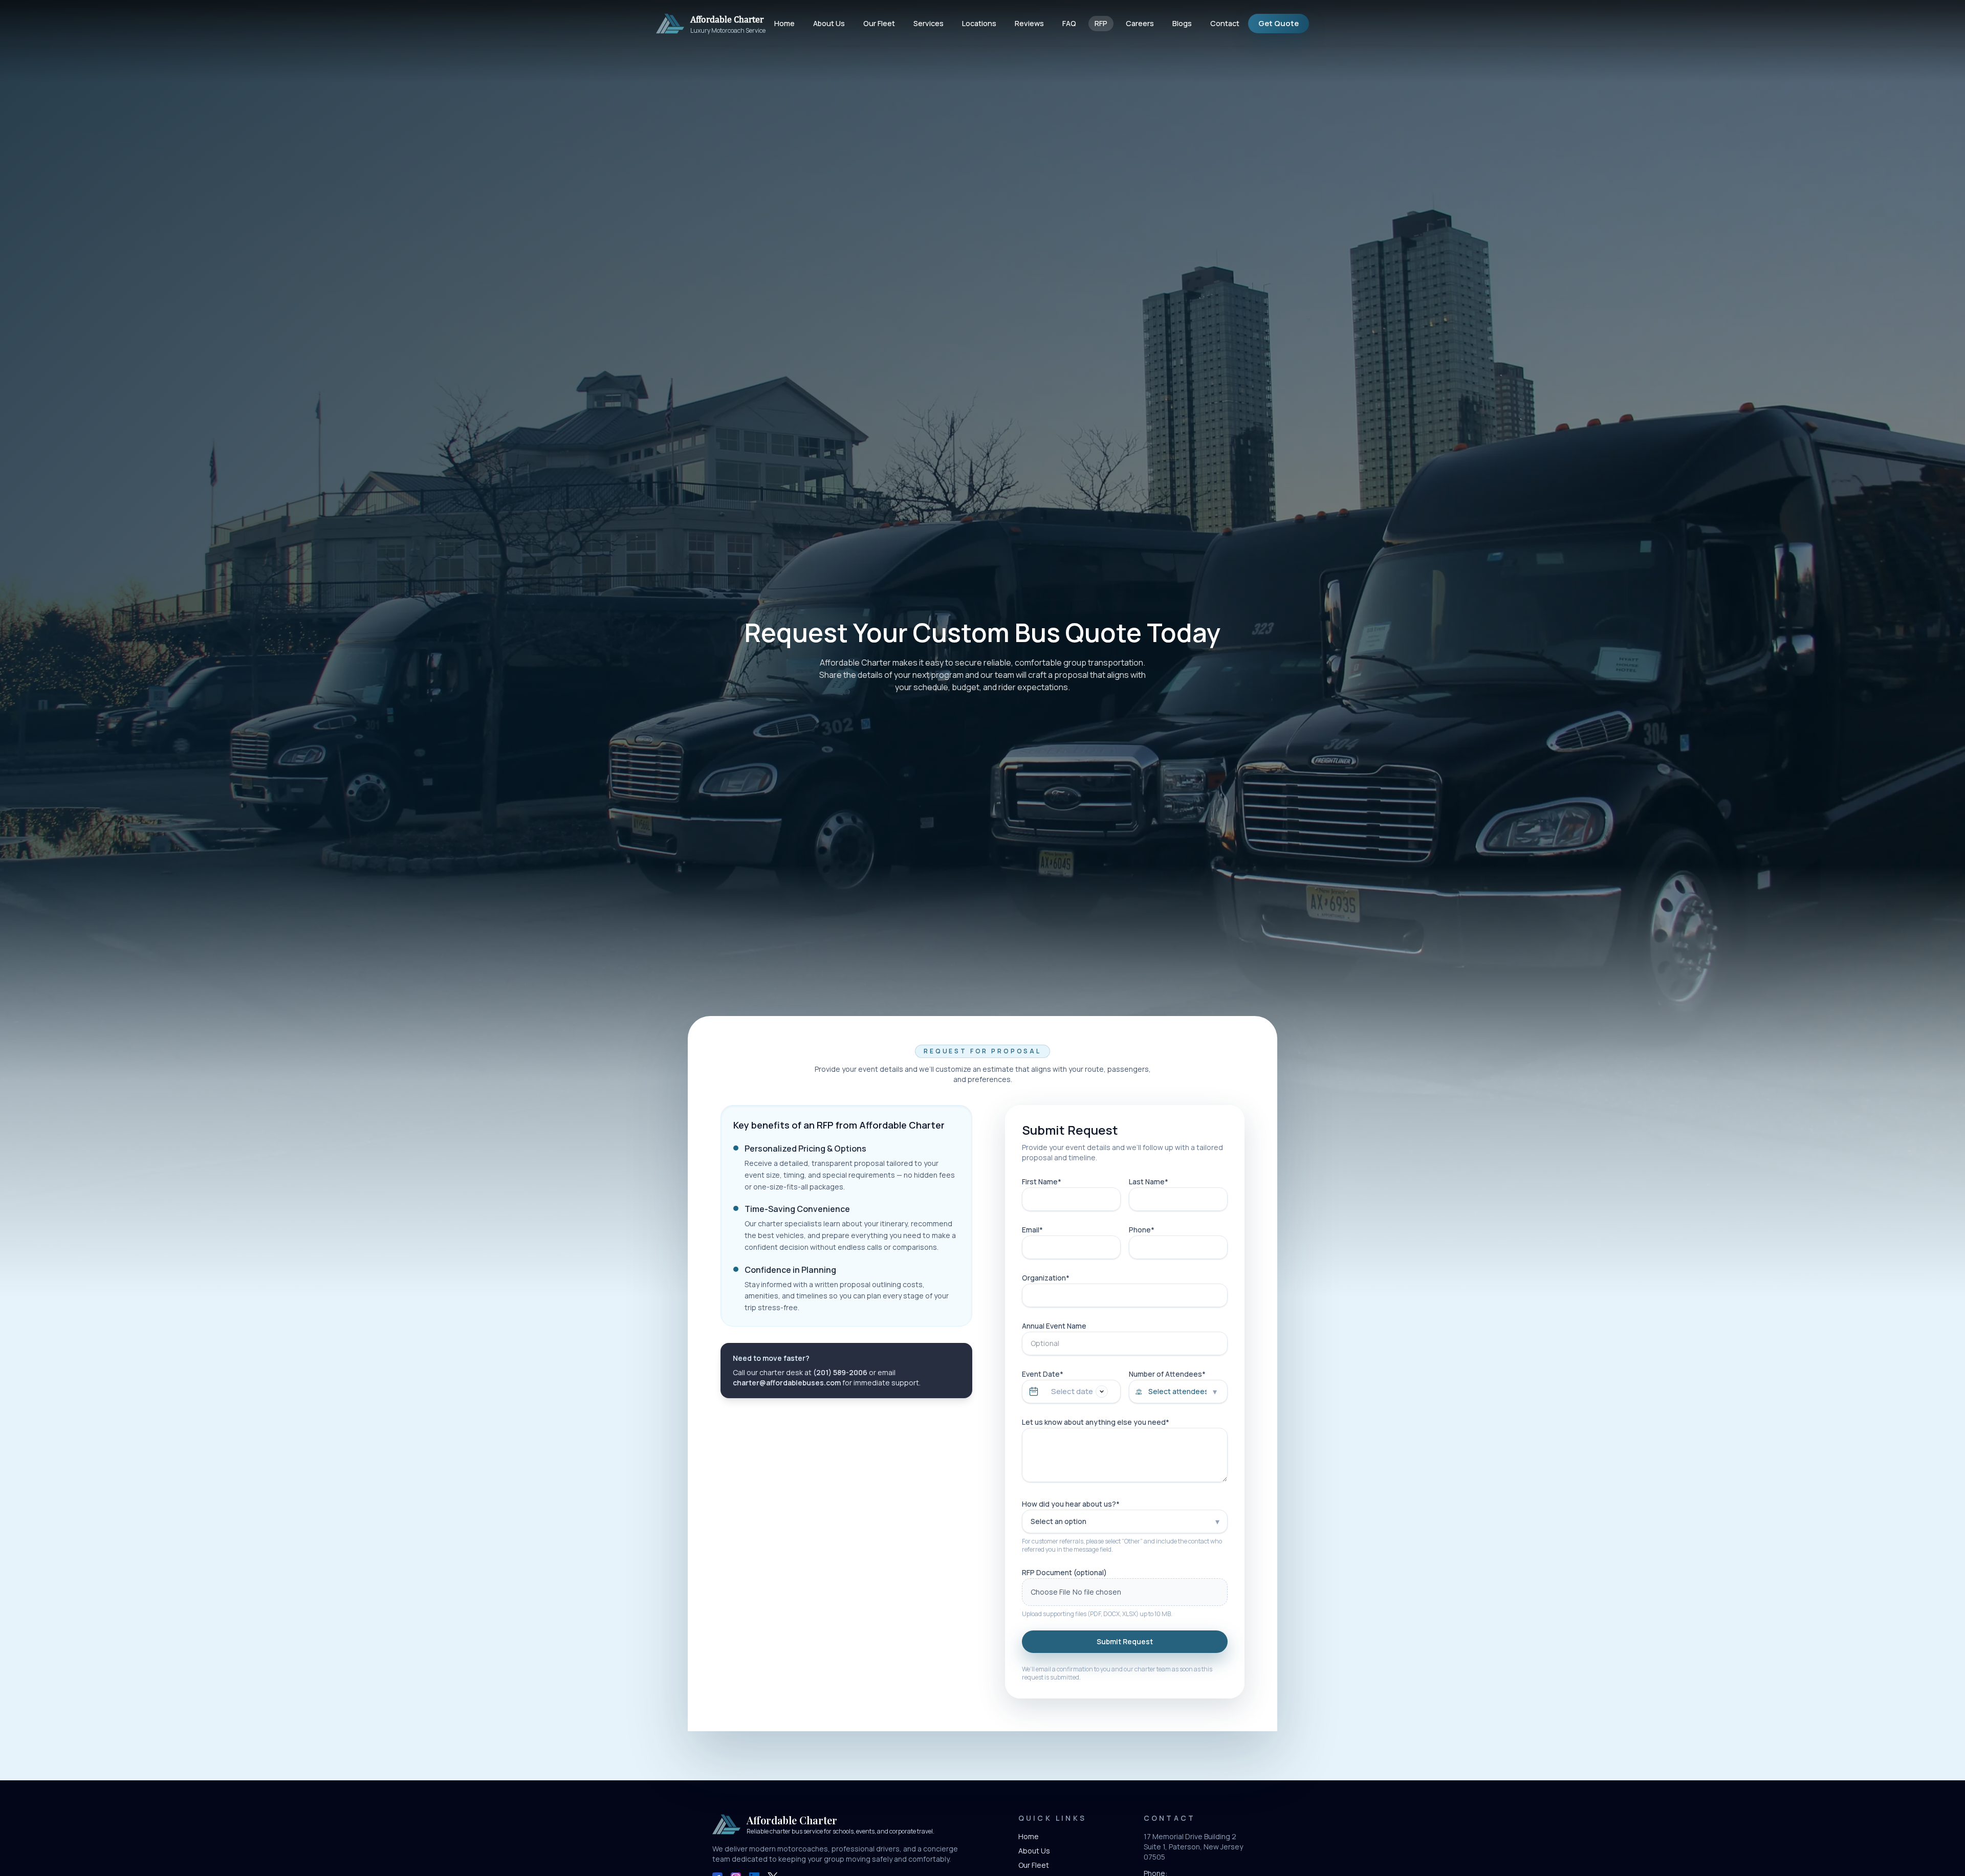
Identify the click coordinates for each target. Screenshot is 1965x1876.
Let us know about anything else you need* (1096, 1422)
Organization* (1046, 1278)
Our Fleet (879, 23)
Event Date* (1043, 1374)
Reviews (1029, 23)
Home (784, 23)
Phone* (1142, 1230)
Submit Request (1125, 1641)
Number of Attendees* (1167, 1374)
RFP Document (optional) (1064, 1572)
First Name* (1042, 1182)
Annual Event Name (1054, 1326)
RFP (1101, 23)
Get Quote (1279, 23)
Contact (1225, 23)
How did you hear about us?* (1071, 1504)
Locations (979, 23)
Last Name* (1149, 1182)
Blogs (1182, 23)
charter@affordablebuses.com (787, 1383)
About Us (829, 23)
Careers (1140, 23)
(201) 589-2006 (840, 1372)
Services (929, 23)
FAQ (1069, 23)
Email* (1032, 1230)
